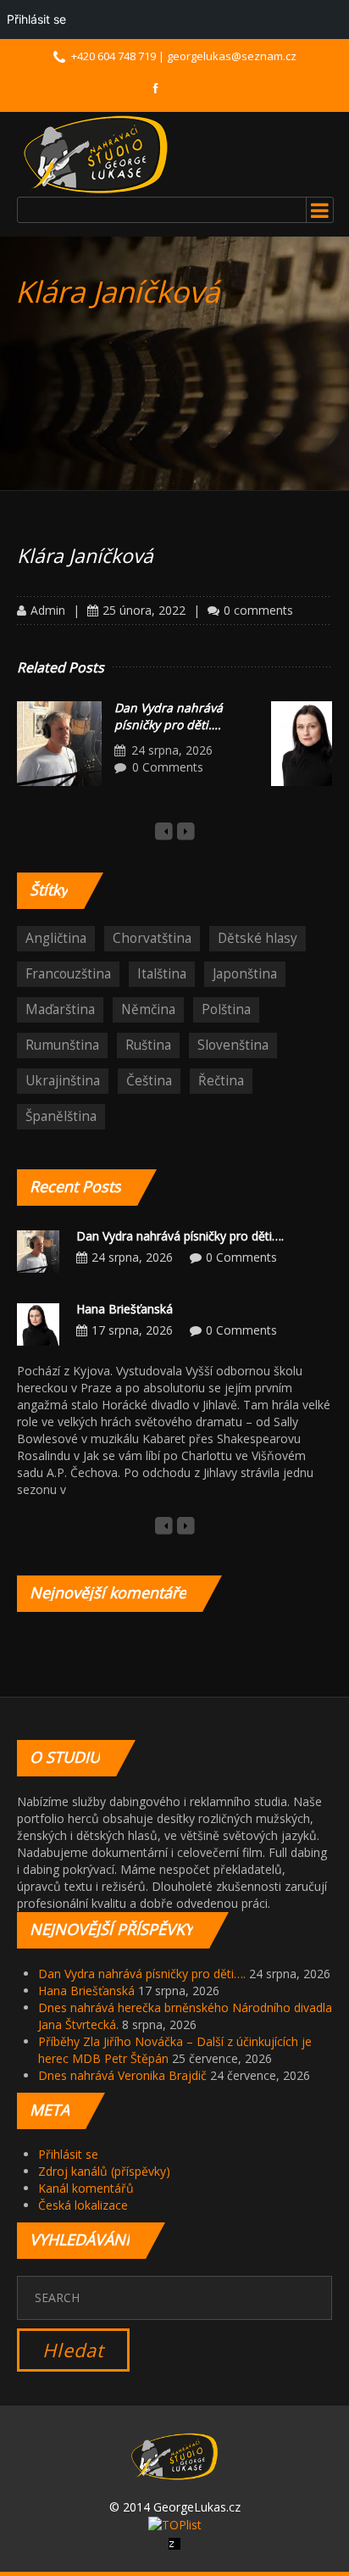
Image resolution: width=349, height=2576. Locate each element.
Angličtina (56, 938)
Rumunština (62, 1045)
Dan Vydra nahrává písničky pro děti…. (169, 716)
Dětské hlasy (258, 938)
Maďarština (60, 1009)
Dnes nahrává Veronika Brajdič (122, 2075)
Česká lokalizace (83, 2205)
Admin (48, 610)
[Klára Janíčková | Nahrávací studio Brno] (96, 154)
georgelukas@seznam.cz (232, 56)
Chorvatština (152, 938)
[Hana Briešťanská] (38, 1322)
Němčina (148, 1009)
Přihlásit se (68, 2154)
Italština (162, 974)
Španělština (61, 1116)
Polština (226, 1009)
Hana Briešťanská (125, 1309)
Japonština (245, 974)
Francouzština (68, 974)
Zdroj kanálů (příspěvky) (104, 2171)
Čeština (149, 1081)
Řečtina (221, 1081)
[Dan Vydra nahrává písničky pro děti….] (59, 744)
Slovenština (233, 1045)
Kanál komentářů (86, 2188)
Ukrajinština (63, 1081)
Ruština (148, 1045)
